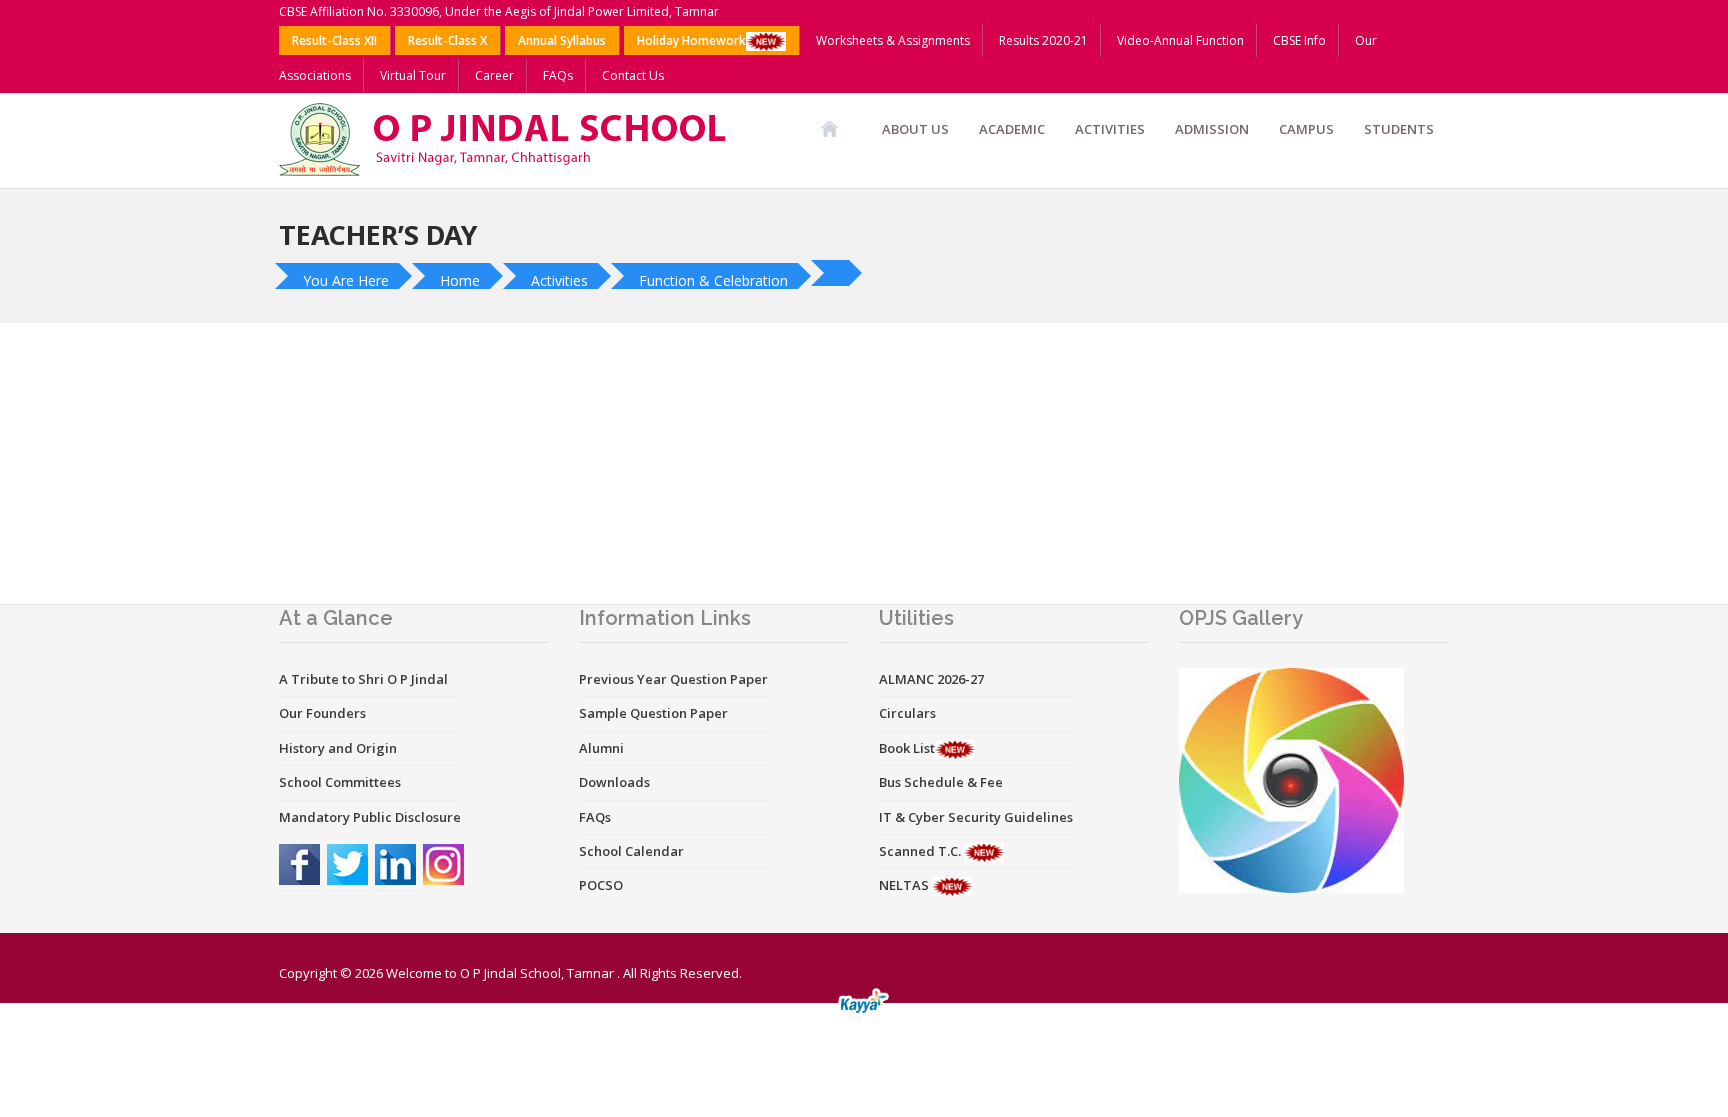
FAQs (558, 75)
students (1399, 129)
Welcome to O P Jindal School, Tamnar (500, 973)
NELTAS (905, 885)
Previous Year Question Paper (673, 679)
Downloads (614, 782)
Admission (1212, 129)
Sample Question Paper (653, 713)
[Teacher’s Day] (839, 273)
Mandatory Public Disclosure (370, 817)
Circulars (907, 713)
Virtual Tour (413, 75)
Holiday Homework (691, 40)
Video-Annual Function (1180, 40)
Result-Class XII (334, 40)
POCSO (601, 885)
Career (494, 75)
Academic (1012, 129)
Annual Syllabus (562, 40)
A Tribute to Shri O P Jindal (363, 679)
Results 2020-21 (1043, 40)
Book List (907, 748)
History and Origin (338, 748)
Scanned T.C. (921, 851)
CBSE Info (1299, 40)
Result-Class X (447, 40)
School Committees (340, 782)
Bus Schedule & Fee (941, 782)
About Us (915, 129)
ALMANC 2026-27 (931, 679)
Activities (1110, 129)
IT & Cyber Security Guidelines (976, 817)
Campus (1306, 129)
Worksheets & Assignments (893, 40)
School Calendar (631, 851)
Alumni (601, 748)
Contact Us (633, 75)
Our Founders (322, 713)
